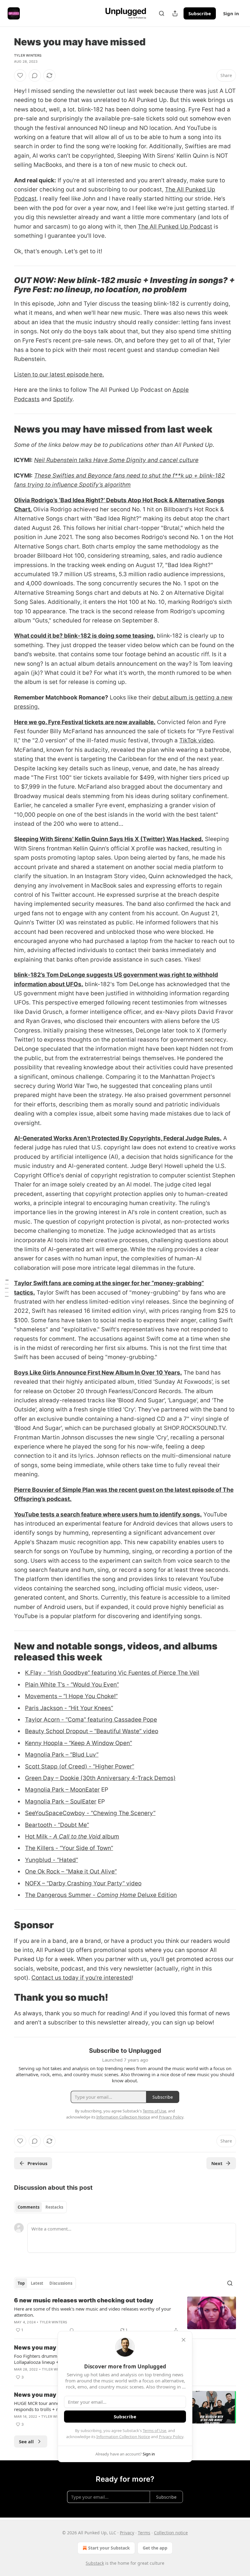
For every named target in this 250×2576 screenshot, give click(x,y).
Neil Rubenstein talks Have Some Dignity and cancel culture (116, 460)
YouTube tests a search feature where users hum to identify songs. (108, 1514)
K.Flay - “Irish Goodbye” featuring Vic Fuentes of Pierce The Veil (112, 1673)
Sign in (231, 13)
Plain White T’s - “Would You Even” (72, 1685)
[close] (184, 2340)
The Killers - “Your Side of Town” (69, 1848)
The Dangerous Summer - (61, 1895)
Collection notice (171, 2533)
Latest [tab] (37, 2283)
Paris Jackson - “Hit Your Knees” (69, 1708)
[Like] (20, 75)
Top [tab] (21, 2283)
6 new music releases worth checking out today (84, 2300)
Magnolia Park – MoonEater (62, 1790)
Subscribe (200, 13)
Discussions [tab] (61, 2283)
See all (26, 2441)
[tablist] (40, 2207)
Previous (37, 2163)
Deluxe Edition (156, 1895)
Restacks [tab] (54, 2207)
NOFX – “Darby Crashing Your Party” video (83, 1883)
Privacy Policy (171, 2437)
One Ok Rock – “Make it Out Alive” (71, 1872)
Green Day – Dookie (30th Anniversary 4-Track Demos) (100, 1778)
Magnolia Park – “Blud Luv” (62, 1755)
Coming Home (116, 1895)
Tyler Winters (28, 55)
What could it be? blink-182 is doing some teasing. (85, 636)
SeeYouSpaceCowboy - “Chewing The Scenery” (90, 1813)
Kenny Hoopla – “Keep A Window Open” (79, 1743)
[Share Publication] (175, 13)
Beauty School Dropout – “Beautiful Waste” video (92, 1731)
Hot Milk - (39, 1836)
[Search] (162, 13)
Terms (144, 2533)
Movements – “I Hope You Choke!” (71, 1696)
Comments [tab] (29, 2207)
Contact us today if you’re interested (82, 1978)
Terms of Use (154, 2431)
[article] (125, 2315)
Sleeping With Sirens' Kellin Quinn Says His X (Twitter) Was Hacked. (109, 839)
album (110, 1836)
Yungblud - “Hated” (52, 1860)
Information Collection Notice (123, 2437)
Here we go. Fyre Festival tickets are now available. (85, 722)
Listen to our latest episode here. (59, 375)
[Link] (5, 285)
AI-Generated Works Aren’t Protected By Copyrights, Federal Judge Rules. (118, 1138)
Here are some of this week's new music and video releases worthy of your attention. (93, 2312)
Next (217, 2163)
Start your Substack (109, 2548)
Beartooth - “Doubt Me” (57, 1825)
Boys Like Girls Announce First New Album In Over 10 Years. (98, 1373)
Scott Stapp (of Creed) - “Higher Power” (80, 1766)
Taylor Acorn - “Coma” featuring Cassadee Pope (91, 1720)
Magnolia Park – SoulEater (61, 1801)
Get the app (155, 2548)
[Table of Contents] (7, 1288)
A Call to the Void (77, 1836)
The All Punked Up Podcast (175, 227)
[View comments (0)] (35, 75)
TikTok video (196, 740)
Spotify (63, 399)
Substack (95, 2563)
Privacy (127, 2533)
